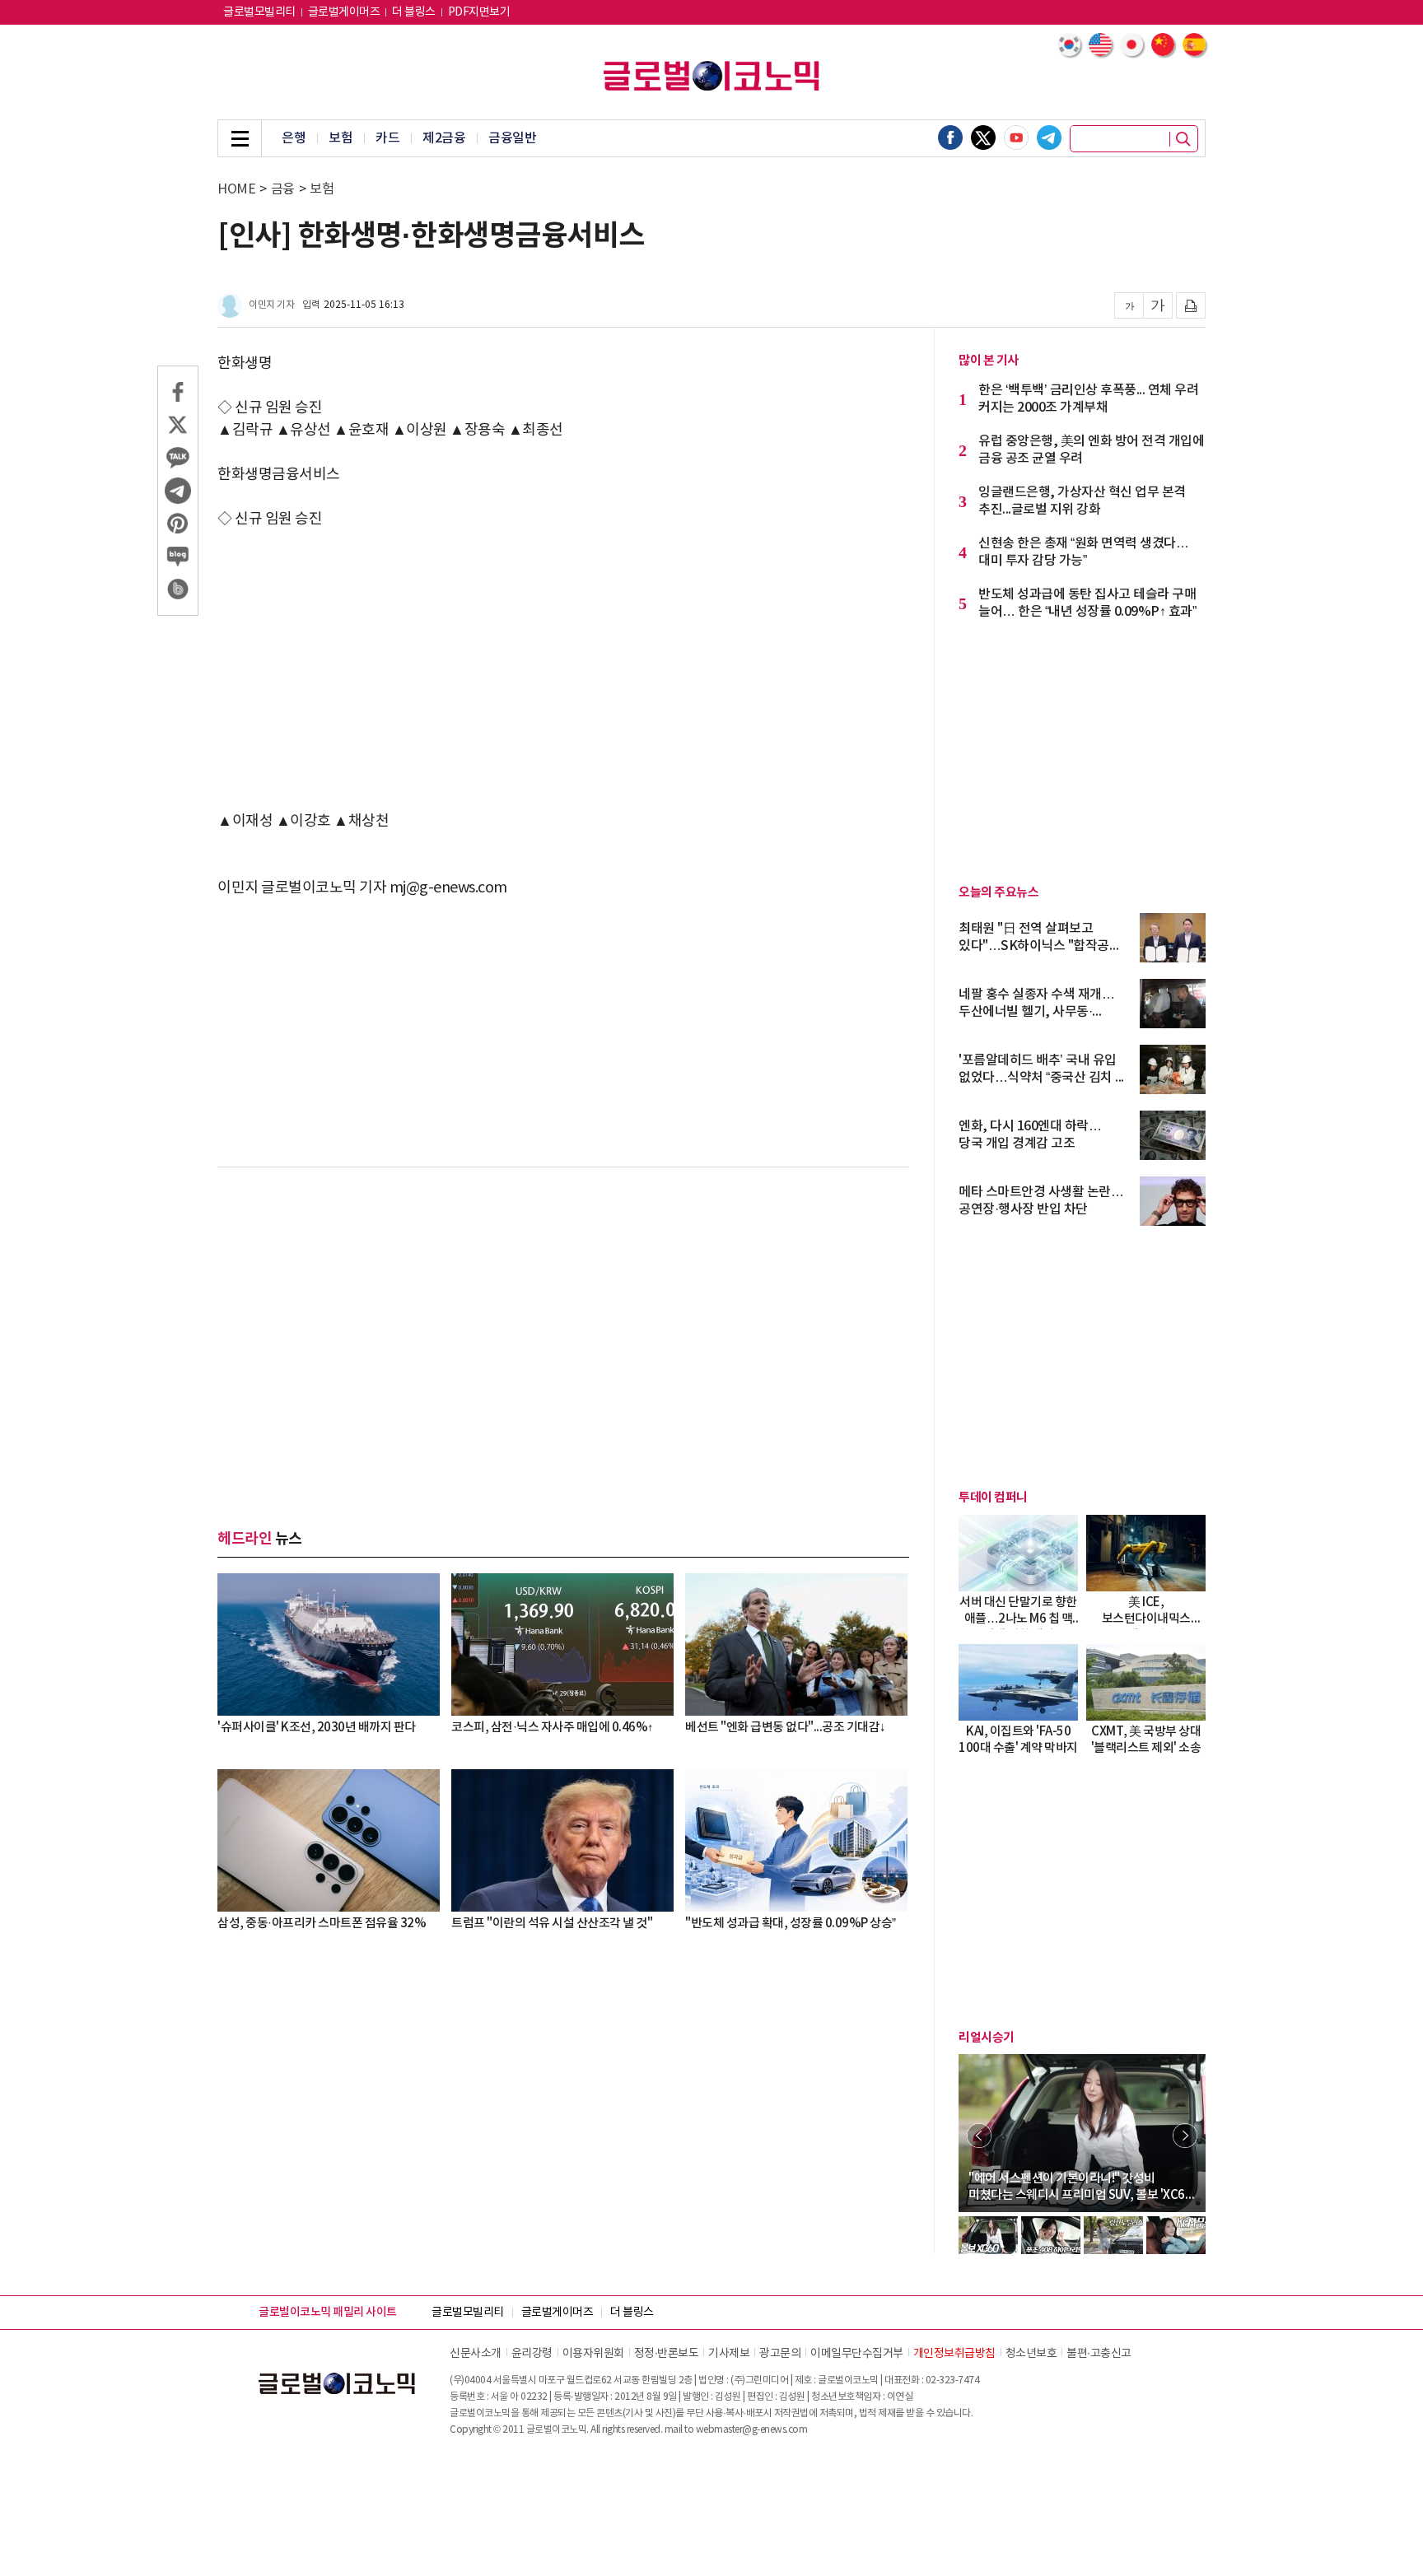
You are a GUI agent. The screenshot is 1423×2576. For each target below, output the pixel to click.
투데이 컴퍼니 (993, 1498)
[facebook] (950, 137)
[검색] (1183, 139)
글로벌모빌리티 (259, 12)
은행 (294, 138)
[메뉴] (240, 138)
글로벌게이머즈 (344, 12)
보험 (341, 138)
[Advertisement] (563, 670)
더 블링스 (414, 12)
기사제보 (729, 2354)
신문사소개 (476, 2354)
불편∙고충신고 (1099, 2354)
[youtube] (1016, 137)
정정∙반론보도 (667, 2354)
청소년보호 (1031, 2354)
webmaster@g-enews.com (752, 2430)
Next (1185, 2136)
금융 (283, 189)
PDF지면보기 (479, 12)
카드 (387, 138)
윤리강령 (532, 2354)
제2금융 (444, 138)
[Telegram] (1049, 137)
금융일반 (512, 138)
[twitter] (983, 137)
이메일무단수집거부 (857, 2354)
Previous (979, 2136)
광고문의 (780, 2354)
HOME (236, 189)
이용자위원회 (593, 2354)
